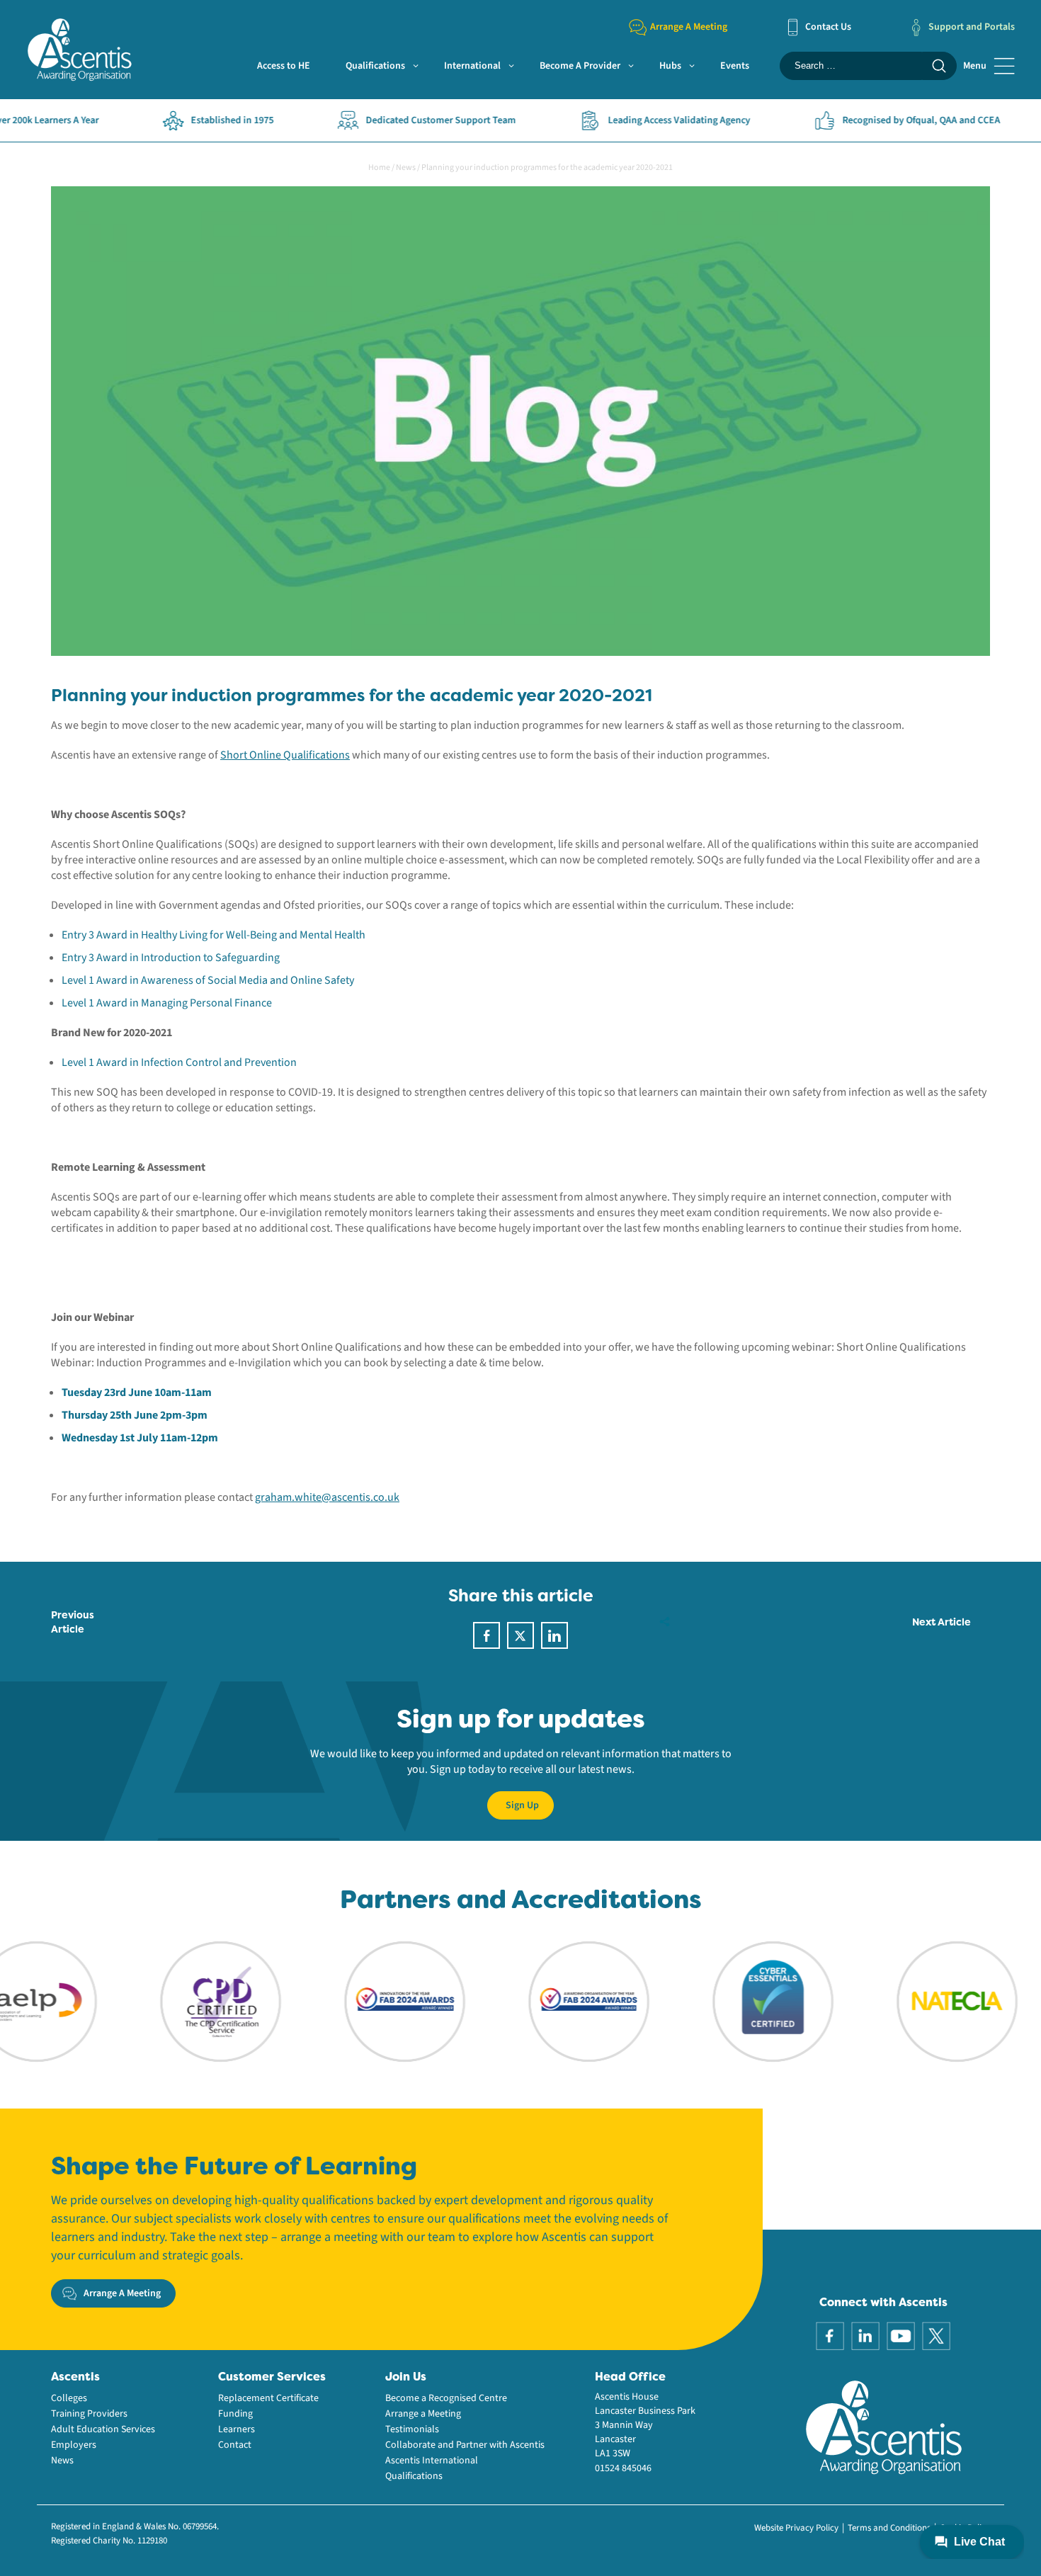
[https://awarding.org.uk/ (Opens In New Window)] (350, 2001)
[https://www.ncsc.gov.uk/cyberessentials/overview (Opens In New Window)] (718, 2001)
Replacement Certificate (268, 2398)
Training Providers (89, 2414)
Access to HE (284, 66)
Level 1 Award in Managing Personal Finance (167, 1003)
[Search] (939, 66)
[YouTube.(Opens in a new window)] (901, 2335)
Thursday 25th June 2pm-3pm (135, 1415)
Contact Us (828, 27)
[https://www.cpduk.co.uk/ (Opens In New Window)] (166, 2001)
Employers (74, 2445)
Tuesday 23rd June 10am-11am (137, 1392)
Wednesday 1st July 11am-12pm (141, 1438)
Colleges (69, 2398)
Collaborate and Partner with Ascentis (465, 2445)
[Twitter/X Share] (520, 1635)
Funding (235, 2414)
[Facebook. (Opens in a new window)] (830, 2335)
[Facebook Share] (487, 1635)
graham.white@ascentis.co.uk (327, 1497)
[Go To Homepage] (79, 49)
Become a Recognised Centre (446, 2398)
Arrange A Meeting (689, 27)
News (406, 168)
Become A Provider (580, 66)
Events (735, 66)
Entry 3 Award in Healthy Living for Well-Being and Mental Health (214, 935)
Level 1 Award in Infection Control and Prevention (179, 1062)
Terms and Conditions (889, 2528)
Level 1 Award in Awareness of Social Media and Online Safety (208, 980)
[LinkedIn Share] (554, 1635)
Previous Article (73, 1622)
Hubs (670, 66)
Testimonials (412, 2429)
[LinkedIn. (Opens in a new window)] (865, 2335)
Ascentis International (432, 2461)
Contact (235, 2445)
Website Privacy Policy (796, 2528)
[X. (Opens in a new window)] (936, 2335)
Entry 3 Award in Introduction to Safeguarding (171, 958)
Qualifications (375, 66)
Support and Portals (972, 27)
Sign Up (522, 1805)
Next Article (942, 1622)
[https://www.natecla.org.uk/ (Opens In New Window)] (902, 2001)
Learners (237, 2429)
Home (379, 168)
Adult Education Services (103, 2429)
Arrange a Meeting (423, 2414)
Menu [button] (975, 66)
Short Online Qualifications (285, 755)
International (472, 66)
